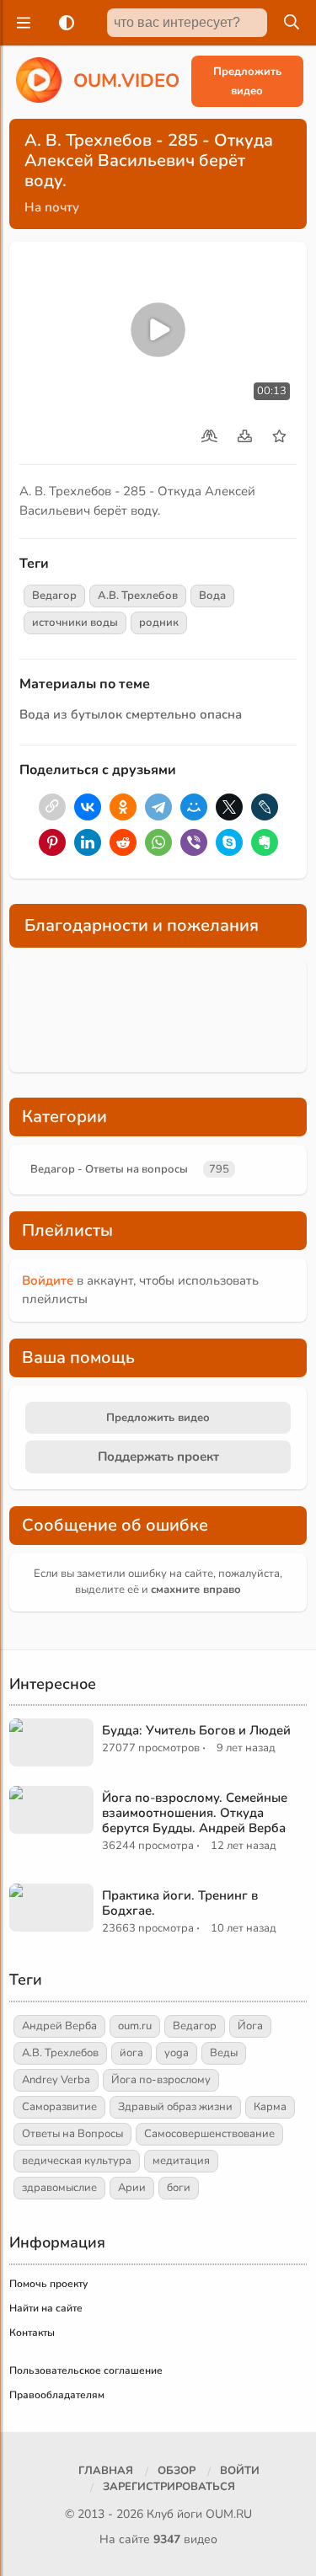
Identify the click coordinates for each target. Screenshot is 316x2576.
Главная (106, 2471)
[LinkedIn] (88, 842)
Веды (224, 2053)
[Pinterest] (52, 842)
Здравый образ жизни (175, 2107)
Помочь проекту (48, 2284)
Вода (212, 596)
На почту (52, 207)
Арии (132, 2188)
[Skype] (229, 842)
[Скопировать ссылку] (52, 807)
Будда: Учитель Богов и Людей (196, 1730)
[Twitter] (229, 807)
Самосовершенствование (209, 2134)
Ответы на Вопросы (72, 2134)
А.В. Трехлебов (138, 596)
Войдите (48, 1280)
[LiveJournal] (265, 807)
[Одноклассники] (123, 807)
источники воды (75, 623)
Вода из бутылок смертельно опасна (131, 714)
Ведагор (54, 596)
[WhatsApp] (158, 842)
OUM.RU (229, 2514)
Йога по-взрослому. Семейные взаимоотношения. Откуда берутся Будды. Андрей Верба (195, 1813)
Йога (250, 2026)
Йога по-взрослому (161, 2080)
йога (131, 2053)
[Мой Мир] (194, 807)
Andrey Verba (56, 2080)
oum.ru (135, 2026)
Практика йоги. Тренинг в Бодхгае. (180, 1903)
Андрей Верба (59, 2026)
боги (179, 2188)
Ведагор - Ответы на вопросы (109, 1169)
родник (159, 623)
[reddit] (123, 842)
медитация (181, 2161)
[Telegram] (158, 807)
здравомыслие (59, 2188)
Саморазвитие (59, 2107)
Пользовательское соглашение (86, 2370)
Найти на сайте (46, 2308)
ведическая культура (77, 2161)
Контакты (32, 2333)
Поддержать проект (158, 1456)
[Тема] (63, 23)
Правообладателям (57, 2395)
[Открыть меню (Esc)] (21, 23)
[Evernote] (265, 842)
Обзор (177, 2471)
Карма (270, 2107)
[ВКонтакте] (88, 807)
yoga (177, 2053)
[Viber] (194, 842)
